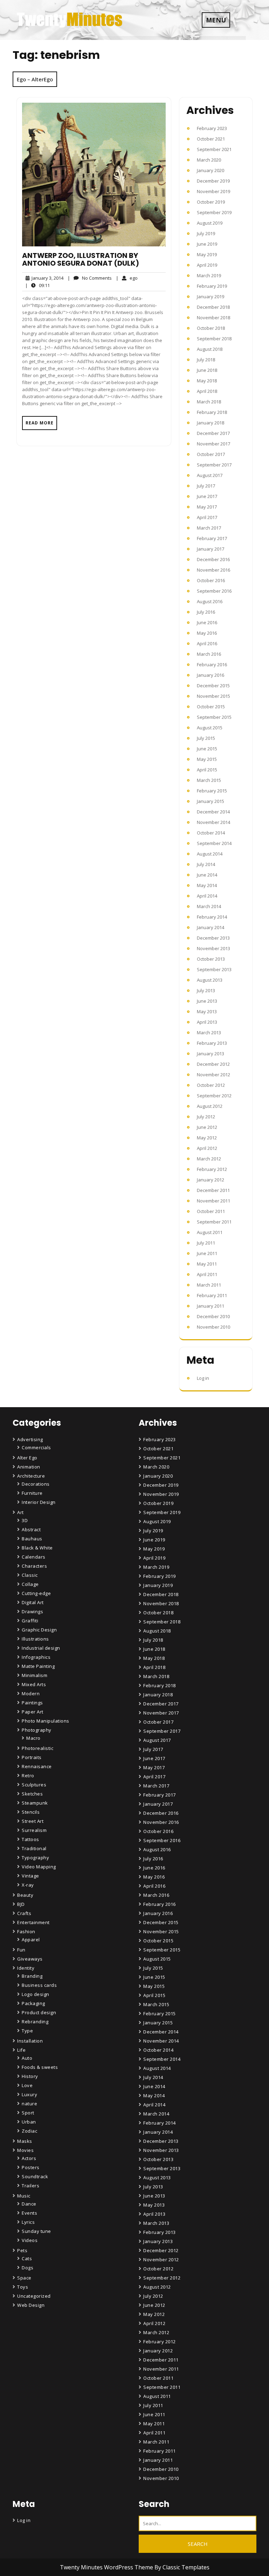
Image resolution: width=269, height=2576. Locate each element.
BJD (21, 1904)
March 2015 (209, 780)
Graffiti (30, 1621)
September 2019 (214, 212)
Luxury (29, 2094)
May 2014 (207, 885)
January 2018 (211, 423)
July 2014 (206, 864)
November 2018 (213, 318)
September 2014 (214, 843)
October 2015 (211, 707)
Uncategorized (34, 2296)
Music (24, 2196)
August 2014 (210, 854)
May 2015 (207, 759)
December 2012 (213, 1064)
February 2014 (212, 917)
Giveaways (30, 1959)
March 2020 (209, 160)
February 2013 (212, 1043)
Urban (29, 2122)
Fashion (26, 1931)
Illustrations (35, 1639)
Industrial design (41, 1648)
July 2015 (206, 738)
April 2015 (207, 770)
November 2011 (213, 1201)
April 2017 (207, 517)
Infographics (36, 1657)
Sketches (32, 1794)
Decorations (36, 1484)
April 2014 (207, 896)
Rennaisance (37, 1766)
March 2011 (209, 1285)
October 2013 (211, 959)
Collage (30, 1584)
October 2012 (211, 1085)
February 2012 (212, 1169)
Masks (25, 2141)
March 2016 (209, 654)
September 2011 (214, 1222)
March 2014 (209, 906)
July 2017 (206, 486)
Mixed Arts (34, 1684)
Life (21, 2050)
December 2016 (213, 559)
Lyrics (28, 2222)
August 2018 (210, 349)
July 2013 (206, 990)
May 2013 (207, 1011)
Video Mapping (39, 1867)
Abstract (31, 1529)
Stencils (31, 1812)
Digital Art (33, 1602)
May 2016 (207, 633)
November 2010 (213, 1327)
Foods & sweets (40, 2067)
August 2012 (210, 1106)
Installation (30, 2041)
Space (24, 2278)
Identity (26, 1968)
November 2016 (213, 570)
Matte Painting (38, 1666)
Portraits (32, 1757)
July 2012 (206, 1117)
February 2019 (212, 286)
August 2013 (210, 980)
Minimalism (35, 1675)
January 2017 (211, 549)
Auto (27, 2058)
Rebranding (35, 2022)
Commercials (36, 1447)
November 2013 (213, 948)
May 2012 (207, 1138)
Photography (37, 1730)
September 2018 (214, 339)
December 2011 (213, 1190)
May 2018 (207, 381)
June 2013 (207, 1001)
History (30, 2076)
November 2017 (213, 444)
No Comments (90, 278)
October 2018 (211, 328)
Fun (21, 1950)
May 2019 (207, 254)
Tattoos (30, 1839)
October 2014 (211, 833)
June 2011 (207, 1253)
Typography (35, 1858)
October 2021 (211, 139)
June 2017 (207, 496)
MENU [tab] (216, 20)
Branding (32, 1976)
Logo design (36, 1994)
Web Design (31, 2305)
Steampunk (35, 1803)
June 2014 (207, 875)
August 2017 (210, 475)
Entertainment (33, 1922)
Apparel (31, 1940)
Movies (25, 2150)
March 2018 (209, 402)
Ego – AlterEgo (35, 79)
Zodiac (29, 2131)
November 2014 (213, 822)
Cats (27, 2258)
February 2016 (212, 665)
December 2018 (213, 307)
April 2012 (207, 1148)
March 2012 (209, 1159)
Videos (30, 2240)
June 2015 (207, 749)
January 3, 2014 (46, 278)
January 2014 (211, 927)
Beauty (25, 1895)
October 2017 (211, 454)
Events (29, 2213)
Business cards (39, 1985)
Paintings (32, 1703)
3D (25, 1520)
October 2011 (211, 1211)
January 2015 (211, 801)
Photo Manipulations (46, 1721)
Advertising (30, 1439)
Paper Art (33, 1712)
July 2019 (206, 233)
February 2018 (212, 412)
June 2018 (207, 370)
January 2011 (211, 1306)
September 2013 (214, 969)
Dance (29, 2204)
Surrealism (34, 1830)
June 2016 (207, 622)
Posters (31, 2167)
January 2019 (211, 297)
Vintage (30, 1876)
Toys (23, 2287)
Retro (28, 1776)
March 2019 (209, 275)
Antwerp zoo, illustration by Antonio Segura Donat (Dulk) (81, 259)
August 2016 (210, 601)
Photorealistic (37, 1748)
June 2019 (207, 244)
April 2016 (207, 643)
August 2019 (210, 223)
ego (127, 278)
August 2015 (210, 728)
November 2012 (213, 1075)
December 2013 (213, 938)
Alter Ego (27, 1458)
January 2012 (211, 1180)
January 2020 (211, 170)
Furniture (32, 1493)
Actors (29, 2158)
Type (27, 2031)
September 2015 (214, 717)
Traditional (34, 1848)
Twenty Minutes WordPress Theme (107, 2567)
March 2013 (209, 1033)
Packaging (33, 2003)
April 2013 (207, 1022)
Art (20, 1512)
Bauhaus (32, 1539)
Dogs (27, 2268)
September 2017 (214, 465)
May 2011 (207, 1264)
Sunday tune (36, 2231)
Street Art (33, 1821)
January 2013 (211, 1054)
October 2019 (211, 202)
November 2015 (213, 696)
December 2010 (213, 1316)
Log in (203, 1378)
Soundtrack (35, 2176)
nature (29, 2104)
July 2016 (206, 612)
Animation (29, 1467)
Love (27, 2085)
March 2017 (209, 528)
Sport (28, 2113)
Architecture (31, 1476)
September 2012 (214, 1096)
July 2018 (206, 360)
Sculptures (34, 1785)
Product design (39, 2012)
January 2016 (211, 675)
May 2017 (207, 507)
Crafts (24, 1913)
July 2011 (206, 1243)
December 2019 (213, 181)
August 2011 (210, 1232)
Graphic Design (39, 1630)
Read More (40, 423)
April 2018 (207, 391)
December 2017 (213, 433)
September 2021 (214, 149)
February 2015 (212, 791)
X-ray (28, 1885)
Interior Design (39, 1502)
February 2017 (212, 538)
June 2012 (207, 1127)
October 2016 (211, 580)
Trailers (30, 2186)
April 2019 (207, 265)
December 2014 (213, 812)
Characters (34, 1566)
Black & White (37, 1548)
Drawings (32, 1611)
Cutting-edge (36, 1593)
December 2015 (213, 686)
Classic (30, 1575)
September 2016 (214, 591)
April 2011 (207, 1274)
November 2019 (213, 191)
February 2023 (212, 128)
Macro (33, 1738)
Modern (31, 1694)
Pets (22, 2250)
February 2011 (212, 1295)
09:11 (37, 285)
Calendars (34, 1557)
